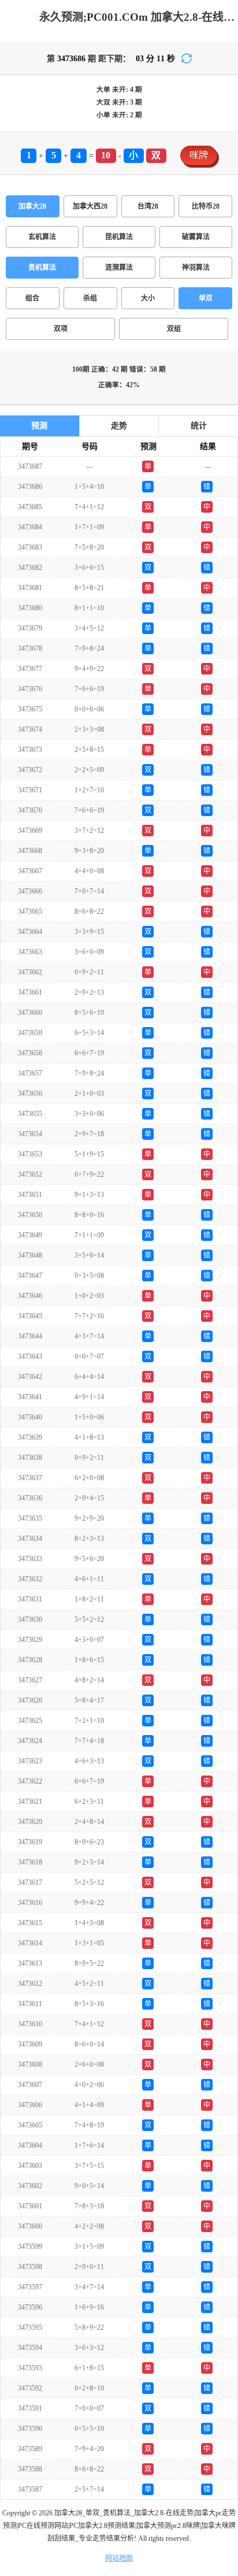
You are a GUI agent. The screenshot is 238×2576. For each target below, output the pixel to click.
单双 (206, 298)
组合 (32, 298)
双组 (174, 329)
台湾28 (148, 206)
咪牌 (199, 155)
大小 (148, 298)
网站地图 (119, 2558)
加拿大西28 (90, 206)
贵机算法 (42, 268)
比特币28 (206, 206)
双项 (61, 329)
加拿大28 (32, 206)
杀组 (90, 298)
